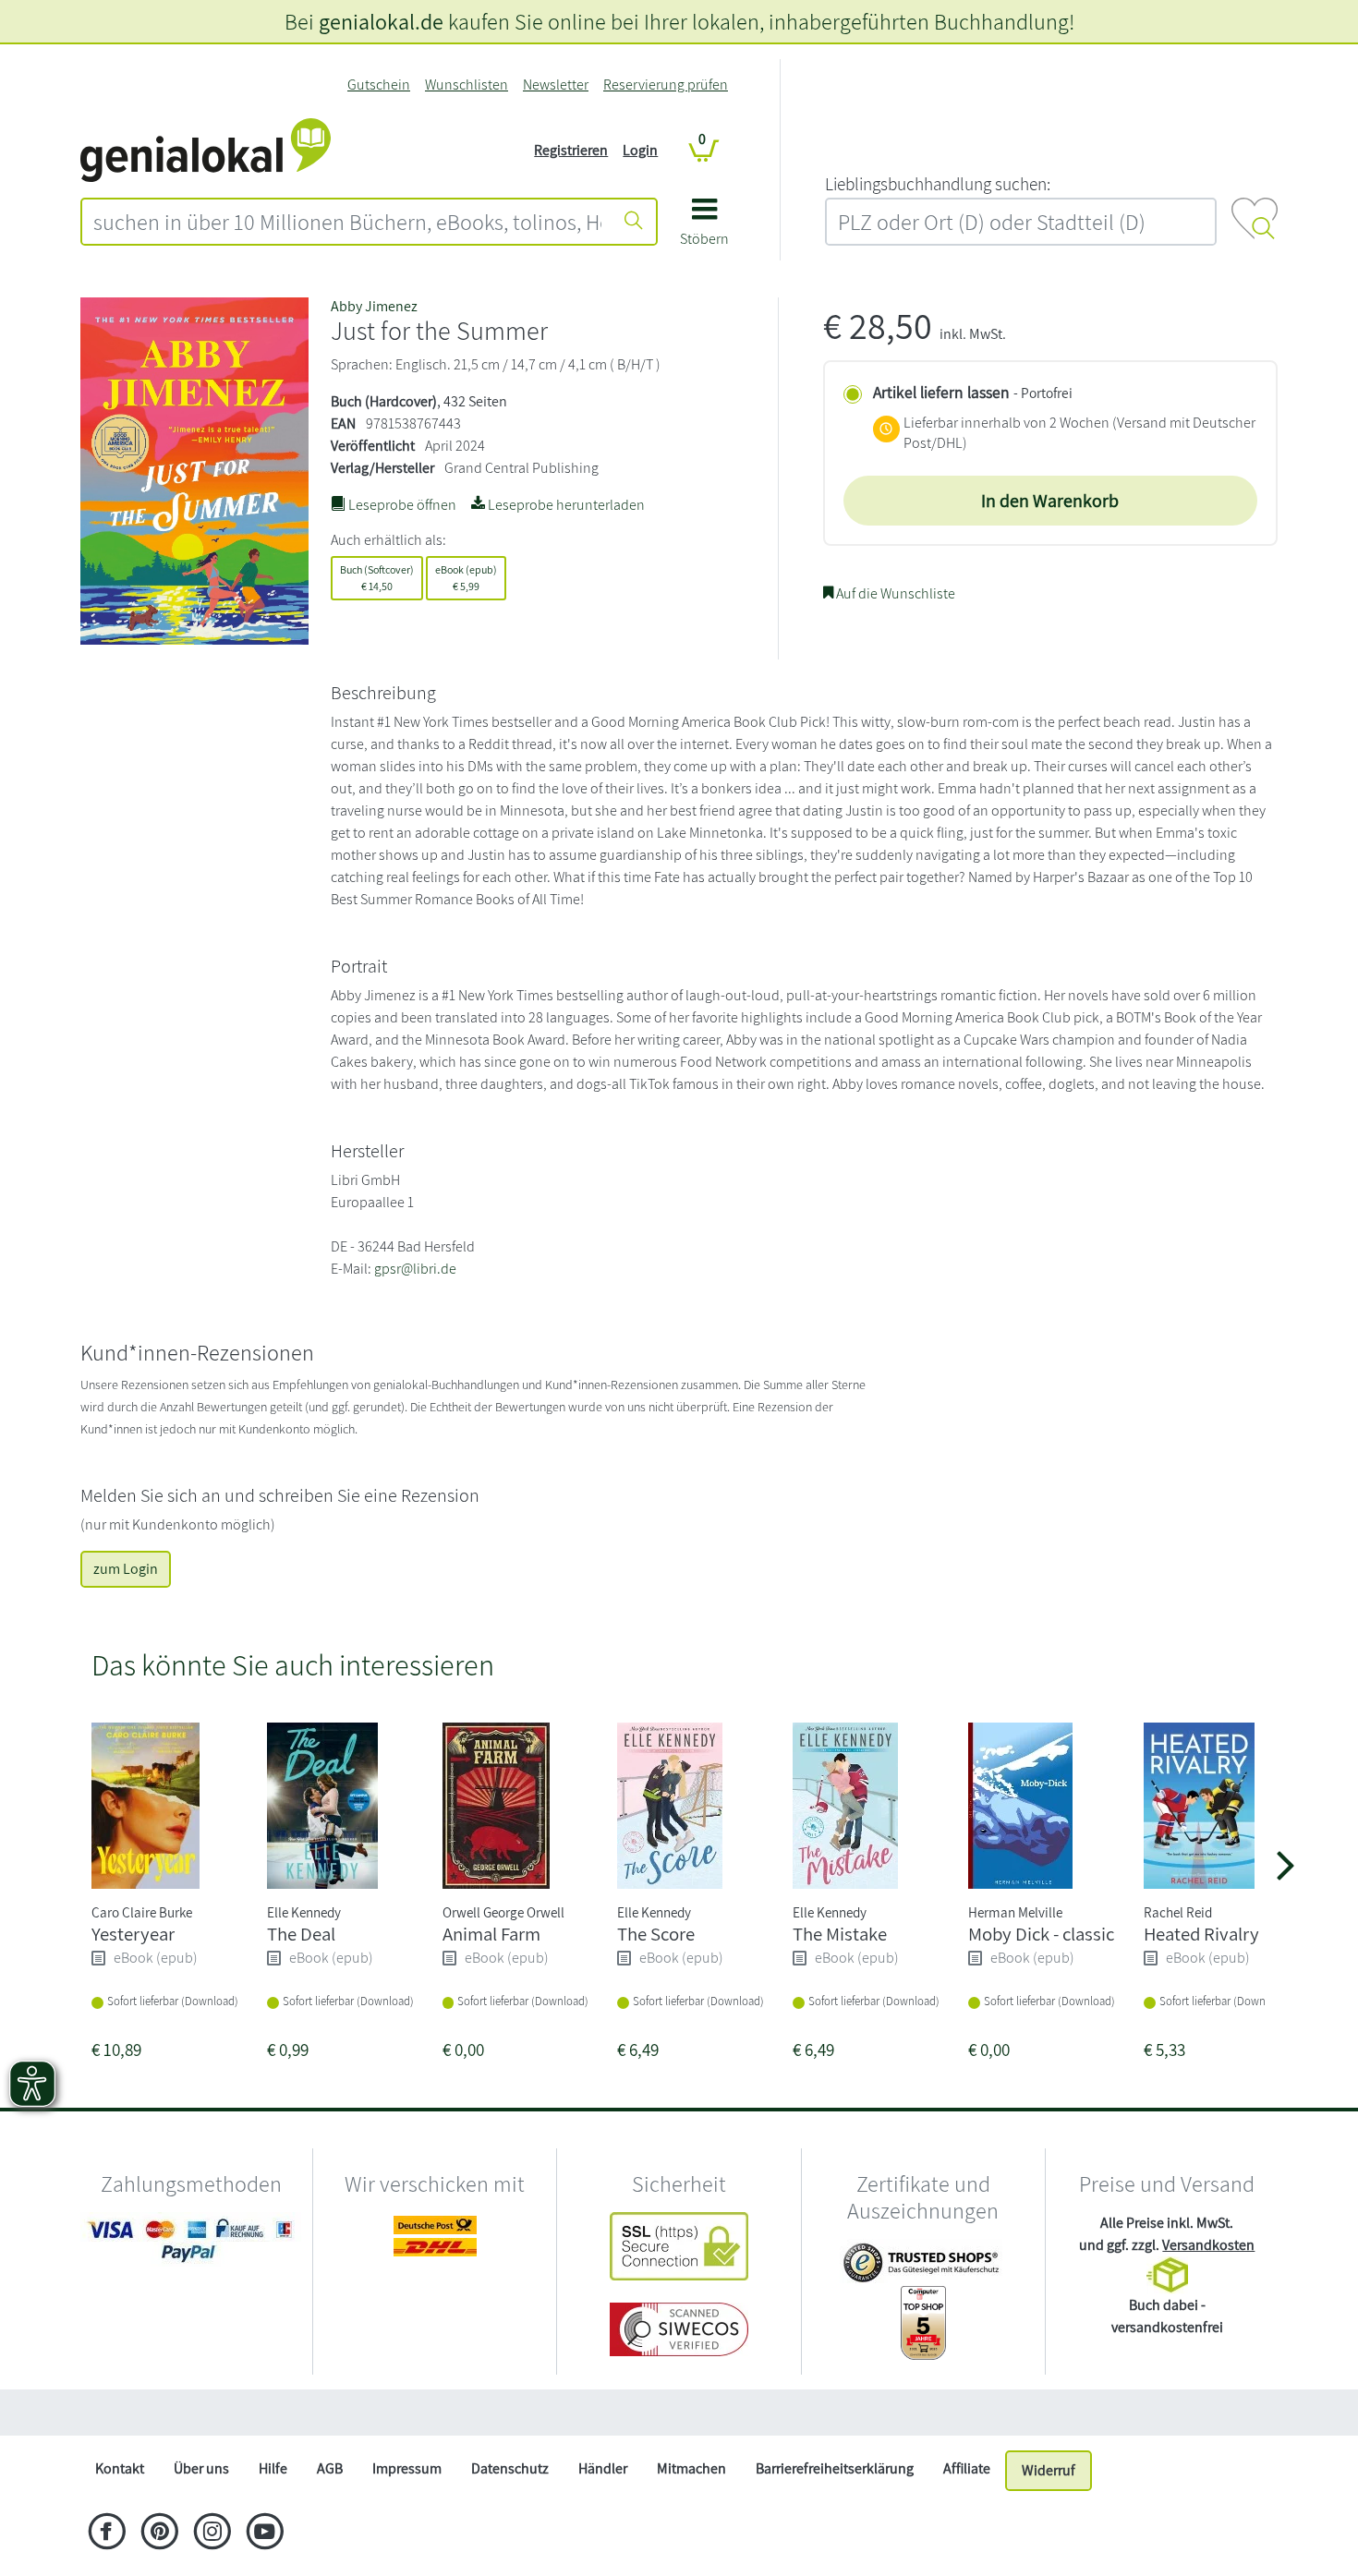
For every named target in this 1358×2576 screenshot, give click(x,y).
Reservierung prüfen (666, 85)
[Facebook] (107, 2534)
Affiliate (967, 2468)
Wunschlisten (467, 85)
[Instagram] (212, 2534)
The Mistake (840, 1934)
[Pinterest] (159, 2534)
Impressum (407, 2468)
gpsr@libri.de (415, 1269)
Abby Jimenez (374, 306)
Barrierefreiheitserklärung (835, 2468)
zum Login (126, 1569)
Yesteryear (133, 1934)
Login (640, 150)
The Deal (301, 1934)
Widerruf (1049, 2470)
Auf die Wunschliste (894, 593)
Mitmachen (691, 2468)
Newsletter (556, 85)
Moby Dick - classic (1041, 1934)
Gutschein (379, 85)
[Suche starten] (634, 222)
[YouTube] (265, 2534)
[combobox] (347, 222)
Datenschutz (510, 2468)
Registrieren (571, 150)
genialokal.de (381, 21)
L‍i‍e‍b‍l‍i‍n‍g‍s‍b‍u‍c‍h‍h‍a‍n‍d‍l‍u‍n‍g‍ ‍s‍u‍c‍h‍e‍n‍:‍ (938, 184)
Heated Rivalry (1201, 1934)
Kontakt (120, 2468)
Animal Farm (491, 1934)
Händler (603, 2468)
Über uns (201, 2468)
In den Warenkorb (1050, 501)
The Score (656, 1934)
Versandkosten (1208, 2245)
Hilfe (273, 2468)
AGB (330, 2468)
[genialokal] (206, 149)
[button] (704, 229)
